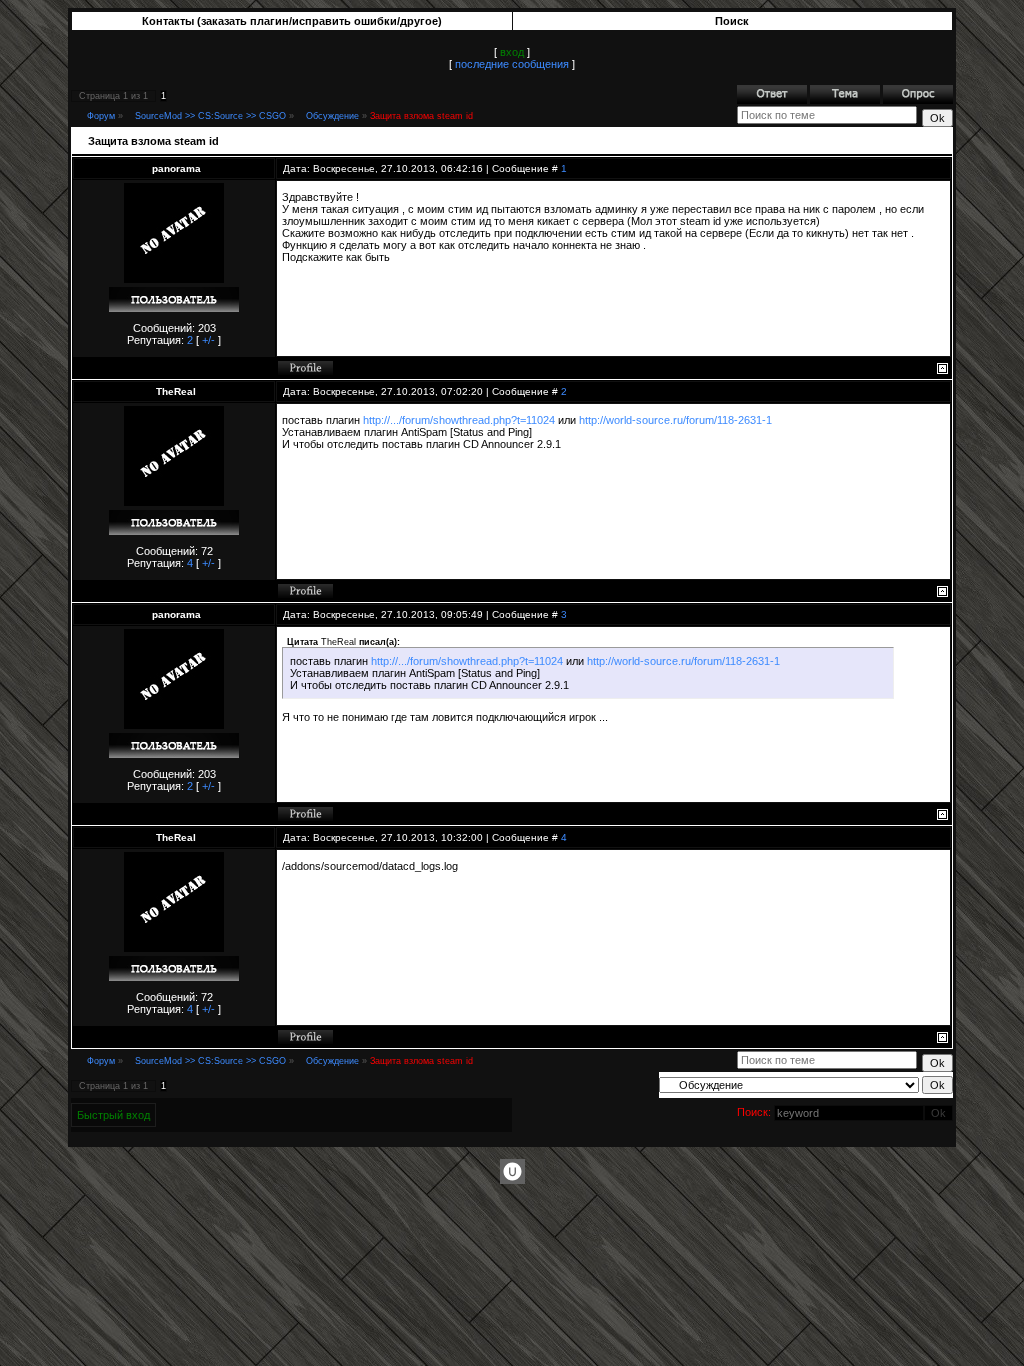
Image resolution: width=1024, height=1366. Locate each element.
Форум (101, 116)
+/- (208, 340)
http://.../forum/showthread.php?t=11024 (459, 420)
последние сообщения (512, 64)
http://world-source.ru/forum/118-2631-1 (675, 420)
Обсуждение (332, 116)
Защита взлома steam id (421, 116)
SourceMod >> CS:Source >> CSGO (210, 116)
